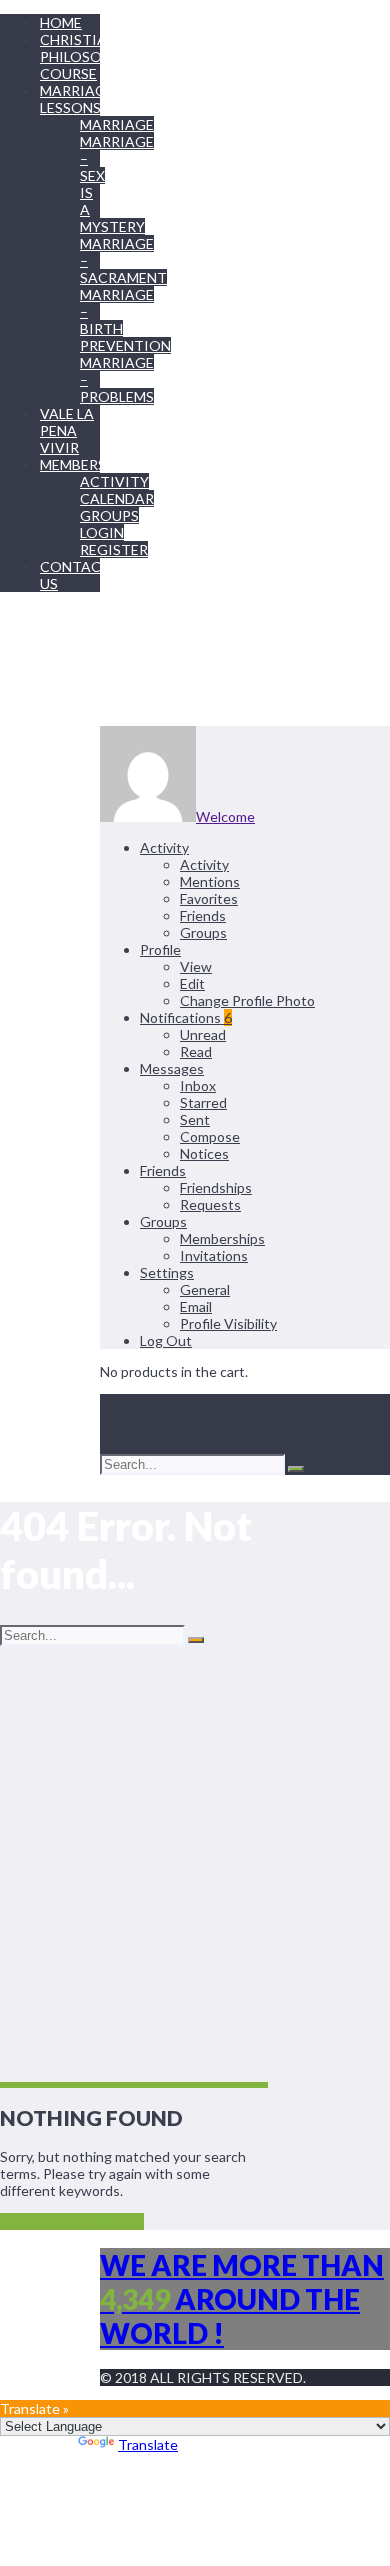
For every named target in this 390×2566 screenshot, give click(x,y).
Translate (148, 2444)
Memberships (222, 1238)
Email (196, 1306)
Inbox (198, 1085)
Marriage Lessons (77, 99)
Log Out (166, 1340)
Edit (192, 983)
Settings (167, 1272)
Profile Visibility (228, 1323)
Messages (172, 1068)
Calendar (117, 498)
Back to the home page (72, 2221)
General (205, 1289)
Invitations (214, 1255)
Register (114, 549)
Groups (109, 515)
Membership (85, 464)
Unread (203, 1034)
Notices (204, 1153)
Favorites (209, 898)
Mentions (210, 881)
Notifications (186, 1017)
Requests (210, 1204)
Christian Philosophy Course (85, 56)
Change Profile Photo (247, 1000)
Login (102, 532)
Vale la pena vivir (67, 430)
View (196, 966)
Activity (114, 481)
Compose (210, 1136)
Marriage (117, 124)
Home (61, 22)
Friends (203, 915)
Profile (160, 949)
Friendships (216, 1187)
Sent (195, 1119)
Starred (203, 1102)
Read (196, 1051)
